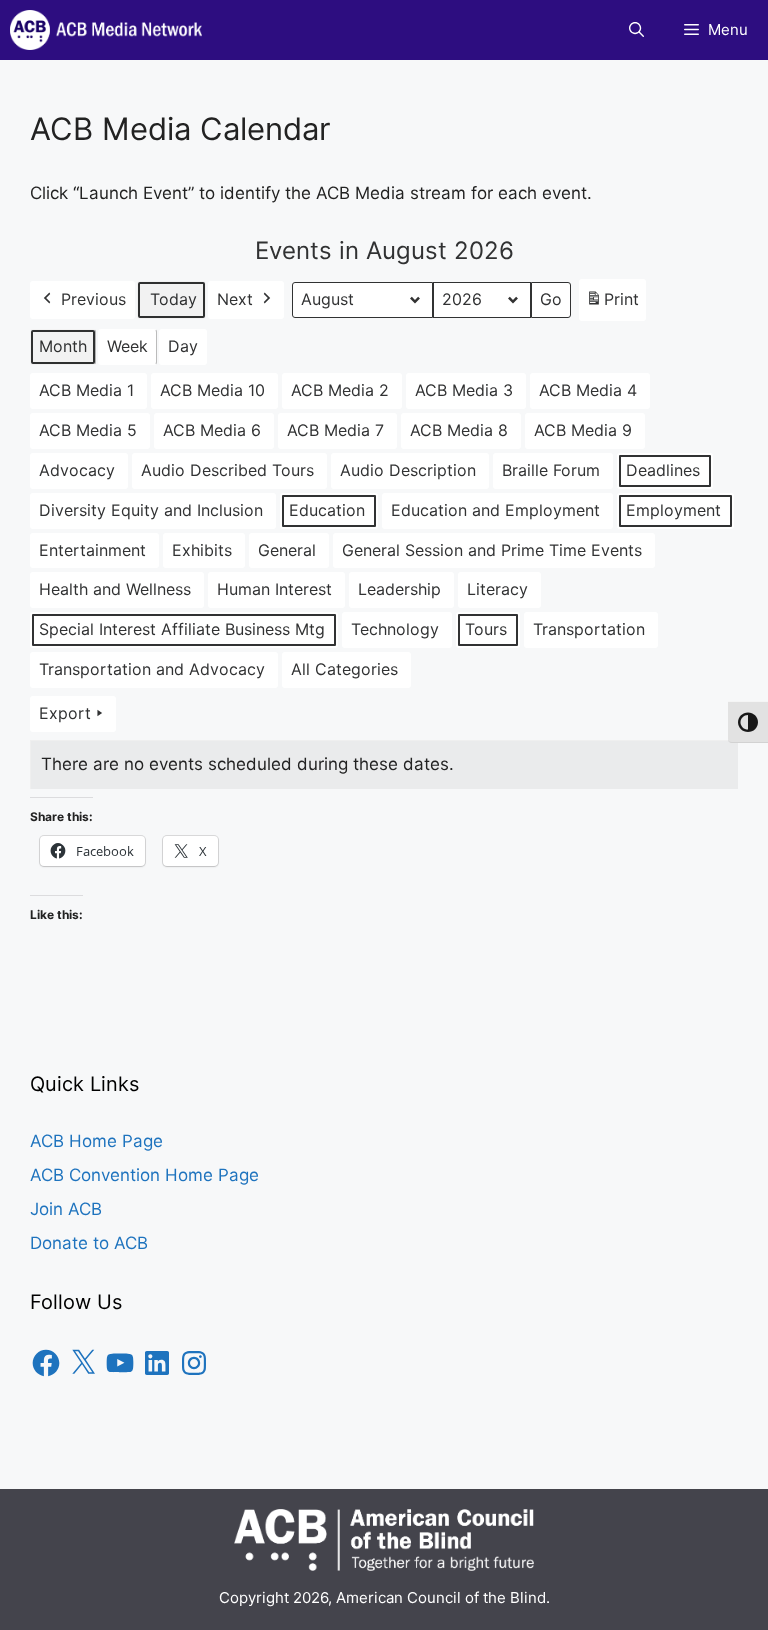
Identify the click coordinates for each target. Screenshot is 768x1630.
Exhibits (202, 550)
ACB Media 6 (212, 430)
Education (327, 510)
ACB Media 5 (88, 430)
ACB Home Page (96, 1141)
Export (65, 713)
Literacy (497, 589)
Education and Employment (495, 510)
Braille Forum (551, 470)
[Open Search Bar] (636, 30)
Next (235, 299)
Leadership (399, 589)
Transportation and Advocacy (152, 669)
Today (173, 299)
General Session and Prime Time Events (492, 550)
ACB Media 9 (583, 430)
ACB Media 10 (212, 390)
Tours (486, 629)
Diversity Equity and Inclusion (151, 510)
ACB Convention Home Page (144, 1175)
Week (127, 346)
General (287, 550)
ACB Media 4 (588, 390)
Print (612, 305)
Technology (395, 629)
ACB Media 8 (459, 430)
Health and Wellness (115, 589)
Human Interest (274, 589)
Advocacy (77, 470)
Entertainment (92, 550)
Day (183, 346)
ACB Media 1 (86, 390)
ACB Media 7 (335, 430)
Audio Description (408, 470)
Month (63, 346)
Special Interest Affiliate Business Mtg (182, 629)
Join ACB (66, 1209)
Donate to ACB (89, 1243)
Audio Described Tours (227, 470)
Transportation (589, 629)
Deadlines (663, 470)
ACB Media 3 (464, 390)
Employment (673, 510)
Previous (93, 299)
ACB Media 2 (340, 390)
